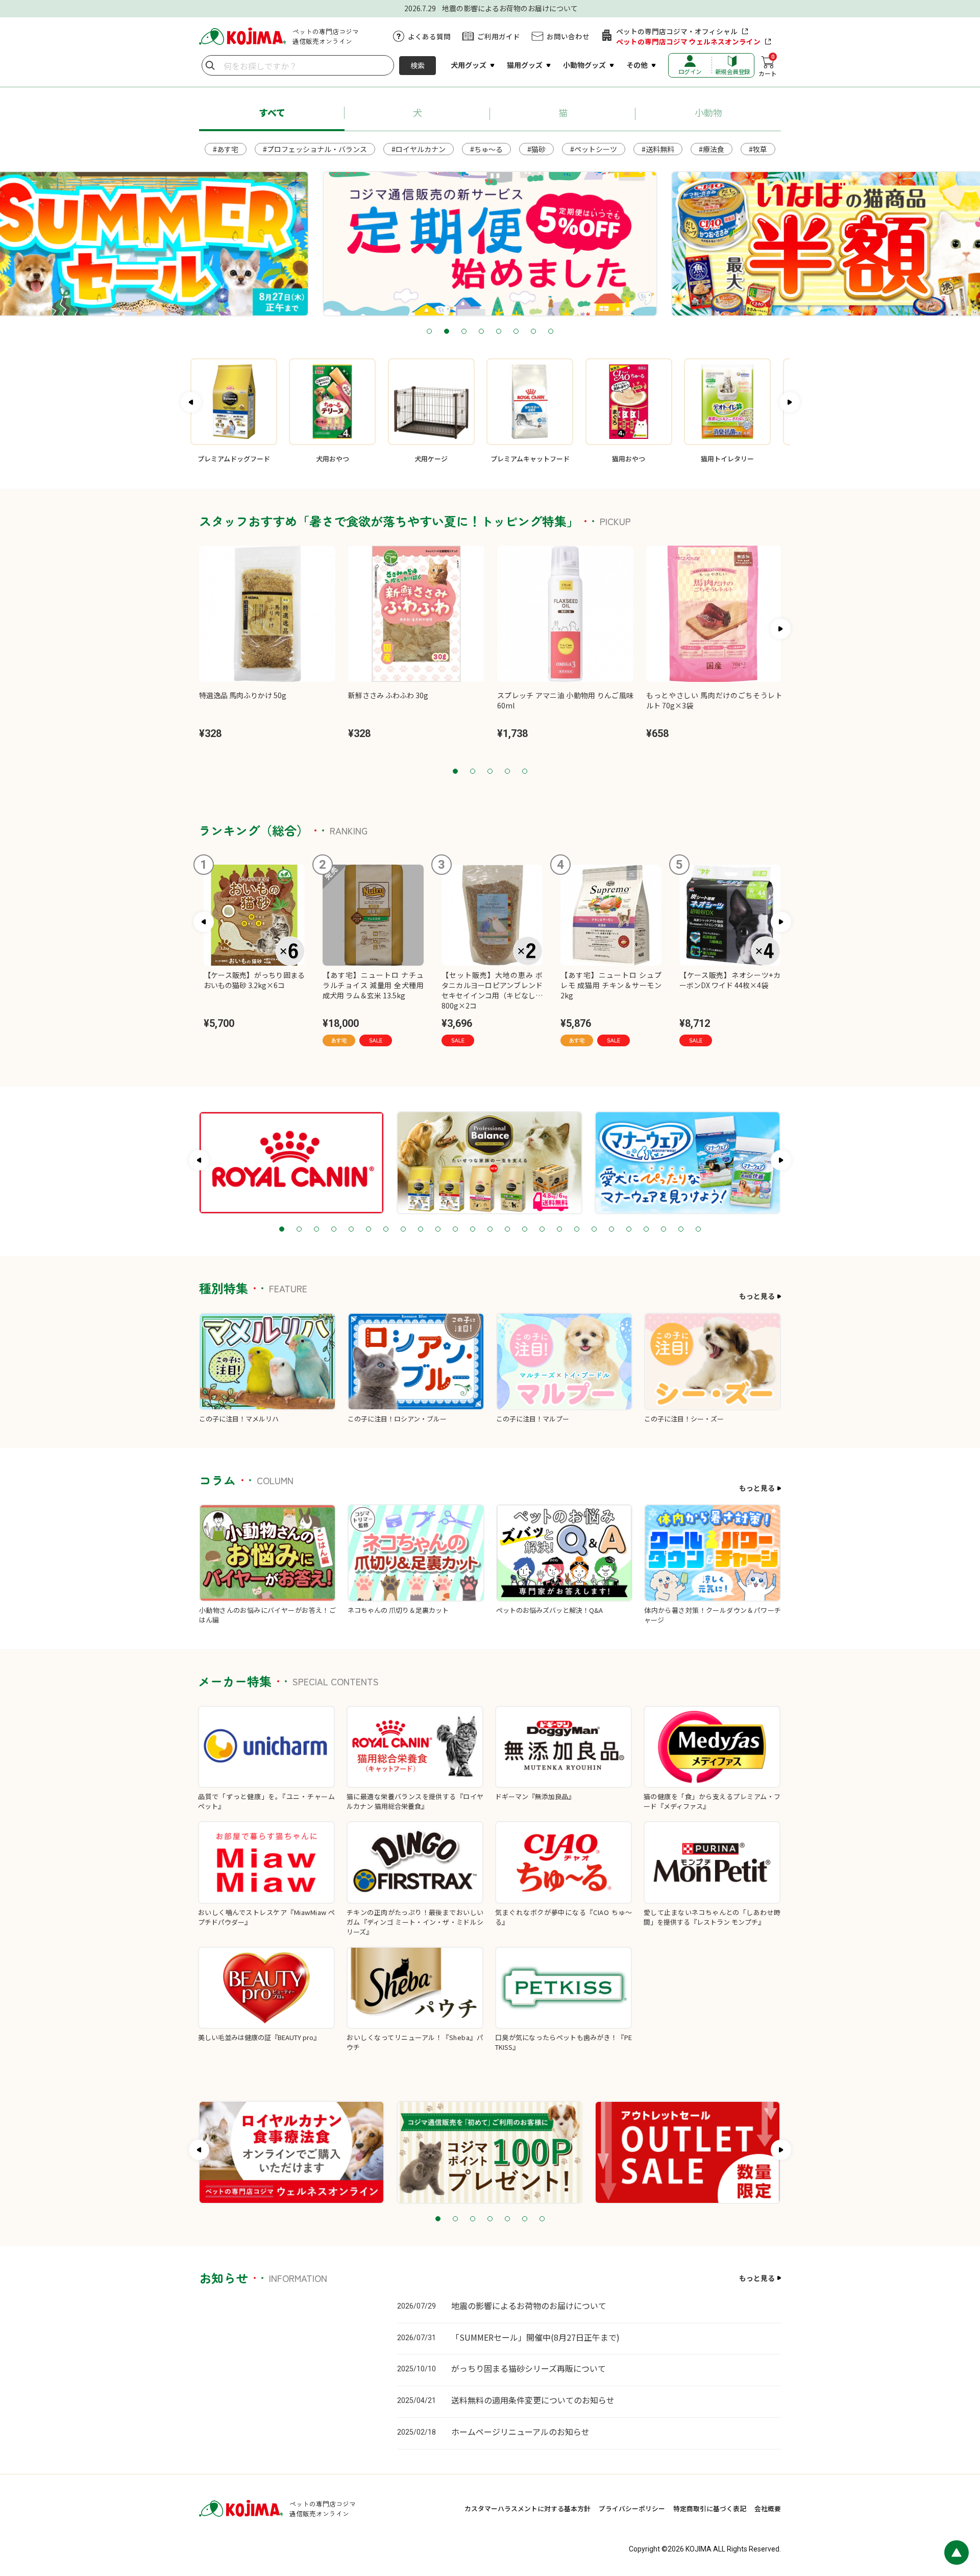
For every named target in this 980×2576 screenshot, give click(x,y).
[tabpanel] (490, 244)
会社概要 (768, 2508)
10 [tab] (438, 1230)
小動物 (708, 112)
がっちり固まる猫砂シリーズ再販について (529, 2368)
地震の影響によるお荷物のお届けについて (529, 2305)
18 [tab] (577, 1230)
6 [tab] (516, 332)
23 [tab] (664, 1230)
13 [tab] (490, 1230)
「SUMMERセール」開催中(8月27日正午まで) (535, 2337)
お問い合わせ (568, 36)
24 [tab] (681, 1230)
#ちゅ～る (486, 149)
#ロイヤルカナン (419, 149)
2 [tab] (447, 332)
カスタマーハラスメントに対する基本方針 (528, 2508)
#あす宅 (226, 149)
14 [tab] (507, 1230)
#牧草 (758, 149)
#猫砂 (536, 149)
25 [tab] (698, 1230)
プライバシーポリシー (632, 2508)
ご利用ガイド (499, 36)
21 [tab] (629, 1230)
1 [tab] (429, 332)
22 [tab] (646, 1230)
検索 (418, 65)
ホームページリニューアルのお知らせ (520, 2432)
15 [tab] (525, 1230)
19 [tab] (594, 1230)
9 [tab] (421, 1230)
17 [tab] (559, 1230)
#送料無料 (658, 149)
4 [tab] (481, 332)
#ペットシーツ (594, 149)
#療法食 (712, 149)
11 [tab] (455, 1230)
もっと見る (757, 1296)
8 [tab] (551, 332)
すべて (272, 112)
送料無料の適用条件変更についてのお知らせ (533, 2400)
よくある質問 (429, 36)
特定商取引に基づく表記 (710, 2508)
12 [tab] (473, 1230)
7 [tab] (533, 332)
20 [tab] (611, 1230)
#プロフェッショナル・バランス (315, 149)
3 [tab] (464, 332)
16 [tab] (542, 1230)
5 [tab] (499, 332)
